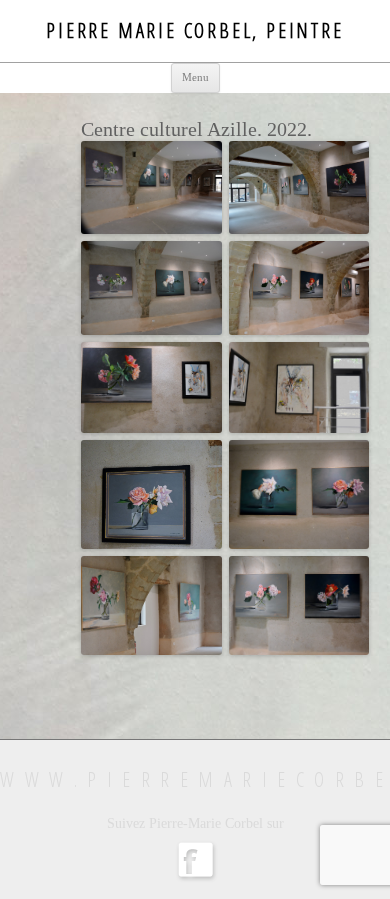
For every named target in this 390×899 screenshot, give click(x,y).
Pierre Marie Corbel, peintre (194, 31)
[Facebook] (195, 879)
